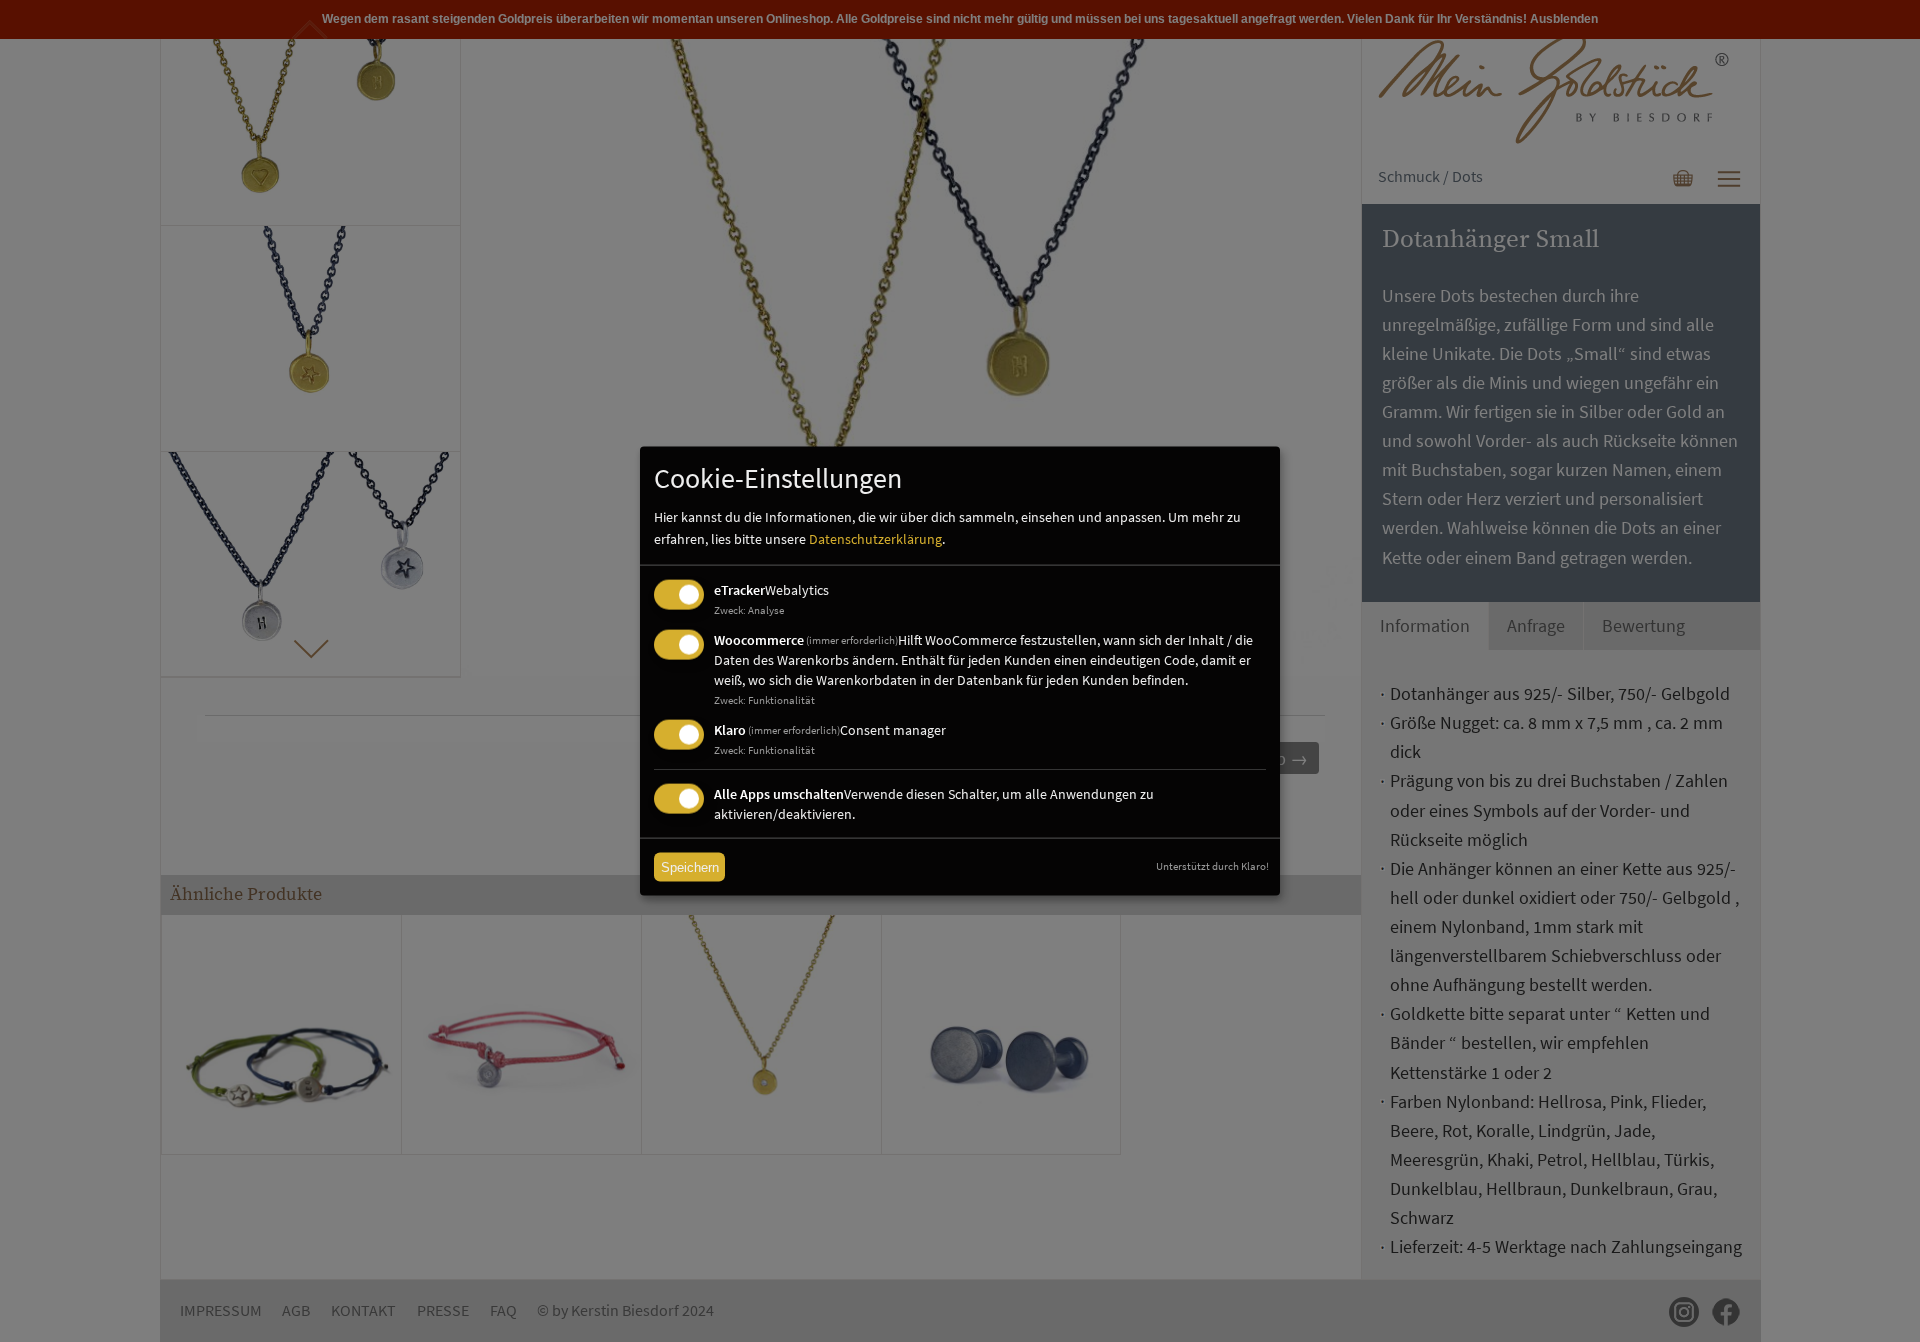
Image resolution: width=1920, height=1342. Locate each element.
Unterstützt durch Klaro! (1212, 866)
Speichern (690, 867)
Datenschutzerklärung (875, 539)
